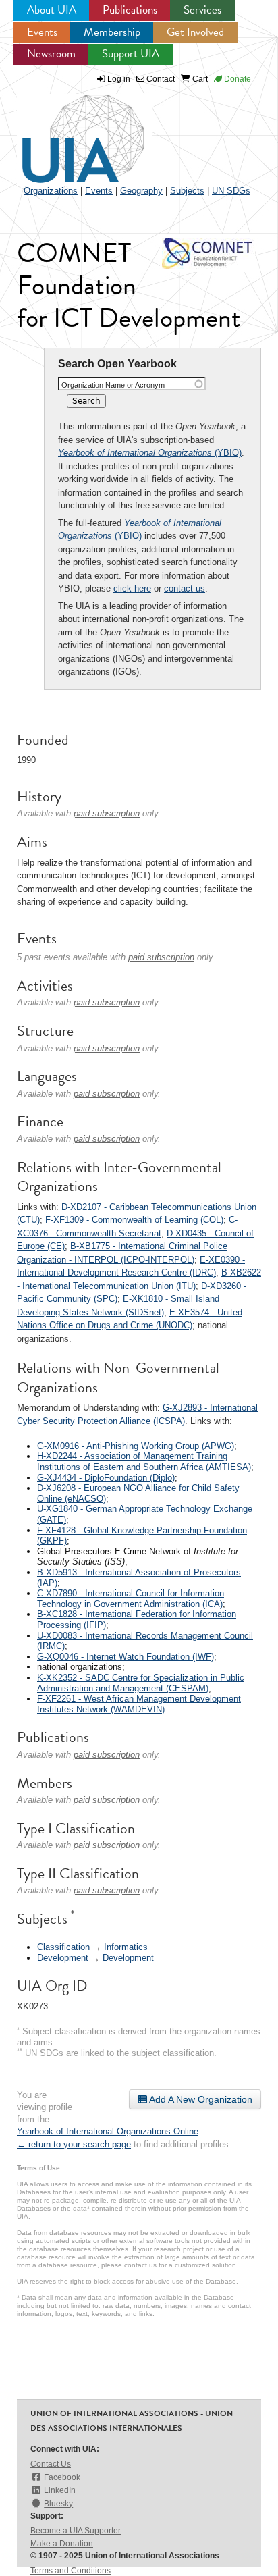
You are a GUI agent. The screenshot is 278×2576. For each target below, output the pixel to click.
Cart (199, 79)
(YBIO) (150, 453)
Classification (63, 1947)
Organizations (51, 191)
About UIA (52, 10)
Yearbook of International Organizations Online (108, 2131)
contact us (185, 588)
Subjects (187, 191)
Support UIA (131, 54)
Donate (237, 79)
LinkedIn (60, 2490)
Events (42, 32)
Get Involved (195, 32)
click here (132, 588)
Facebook (62, 2477)
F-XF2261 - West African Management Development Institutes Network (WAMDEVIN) (139, 1704)
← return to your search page (74, 2144)
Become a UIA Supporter (76, 2531)
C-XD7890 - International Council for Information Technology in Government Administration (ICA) (131, 1599)
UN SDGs (231, 191)
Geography (141, 191)
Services (202, 10)
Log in (119, 79)
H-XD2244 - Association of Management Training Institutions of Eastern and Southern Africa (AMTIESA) (144, 1462)
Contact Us (51, 2464)
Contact (160, 79)
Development (63, 1958)
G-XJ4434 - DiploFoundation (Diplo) (106, 1478)
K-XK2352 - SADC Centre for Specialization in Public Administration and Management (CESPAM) (141, 1683)
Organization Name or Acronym (113, 385)
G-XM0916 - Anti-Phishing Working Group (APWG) (136, 1446)
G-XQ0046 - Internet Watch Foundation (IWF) (126, 1657)
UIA (67, 131)
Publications (130, 10)
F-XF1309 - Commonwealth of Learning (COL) (134, 1220)
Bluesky (58, 2504)
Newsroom (51, 54)
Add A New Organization (200, 2099)
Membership (112, 32)
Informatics (126, 1947)
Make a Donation (62, 2544)
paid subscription (107, 813)
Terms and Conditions (71, 2571)
